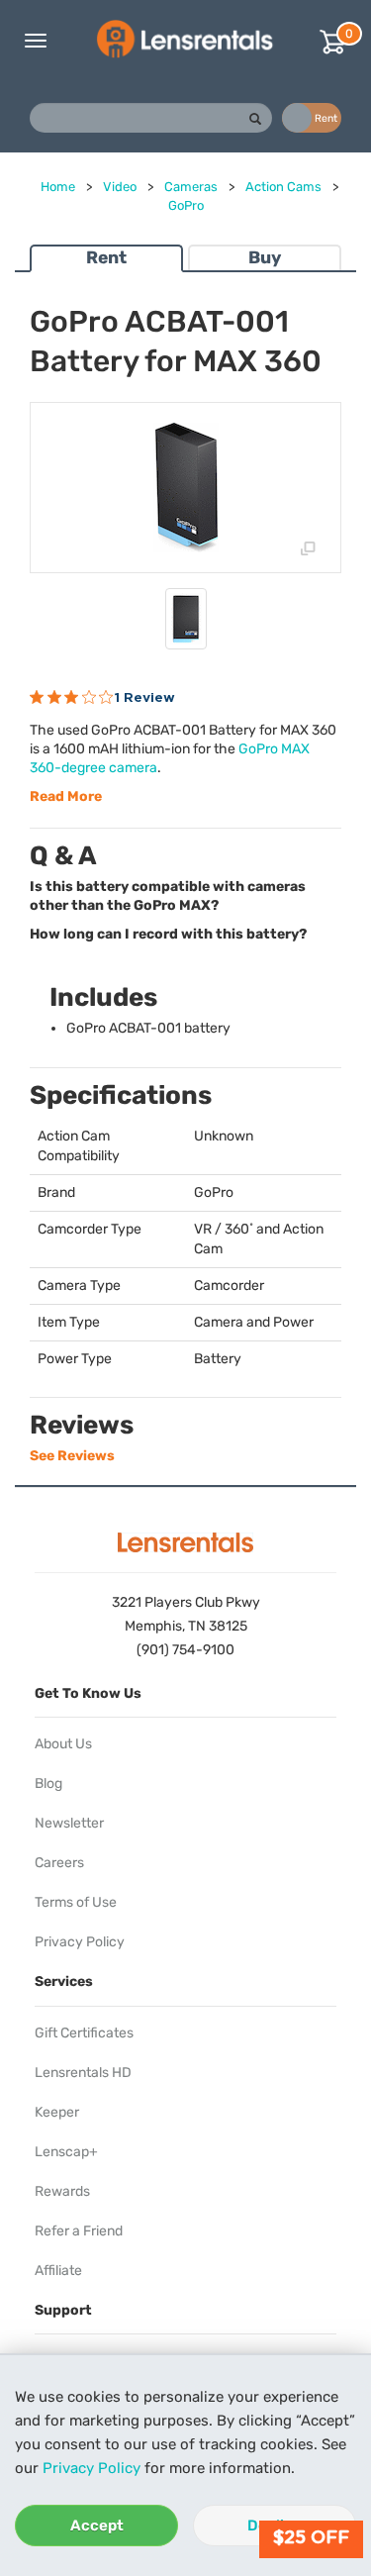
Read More (66, 796)
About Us (63, 1744)
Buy (265, 257)
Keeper (57, 2112)
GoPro (186, 205)
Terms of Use (76, 1902)
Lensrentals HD (83, 2073)
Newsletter (69, 1823)
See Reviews (72, 1456)
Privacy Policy (92, 2468)
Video (120, 187)
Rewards (62, 2191)
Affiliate (58, 2271)
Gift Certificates (84, 2033)
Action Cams (283, 187)
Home (58, 187)
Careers (59, 1863)
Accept (97, 2526)
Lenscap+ (66, 2152)
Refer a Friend (79, 2231)
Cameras (191, 187)
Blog (48, 1783)
